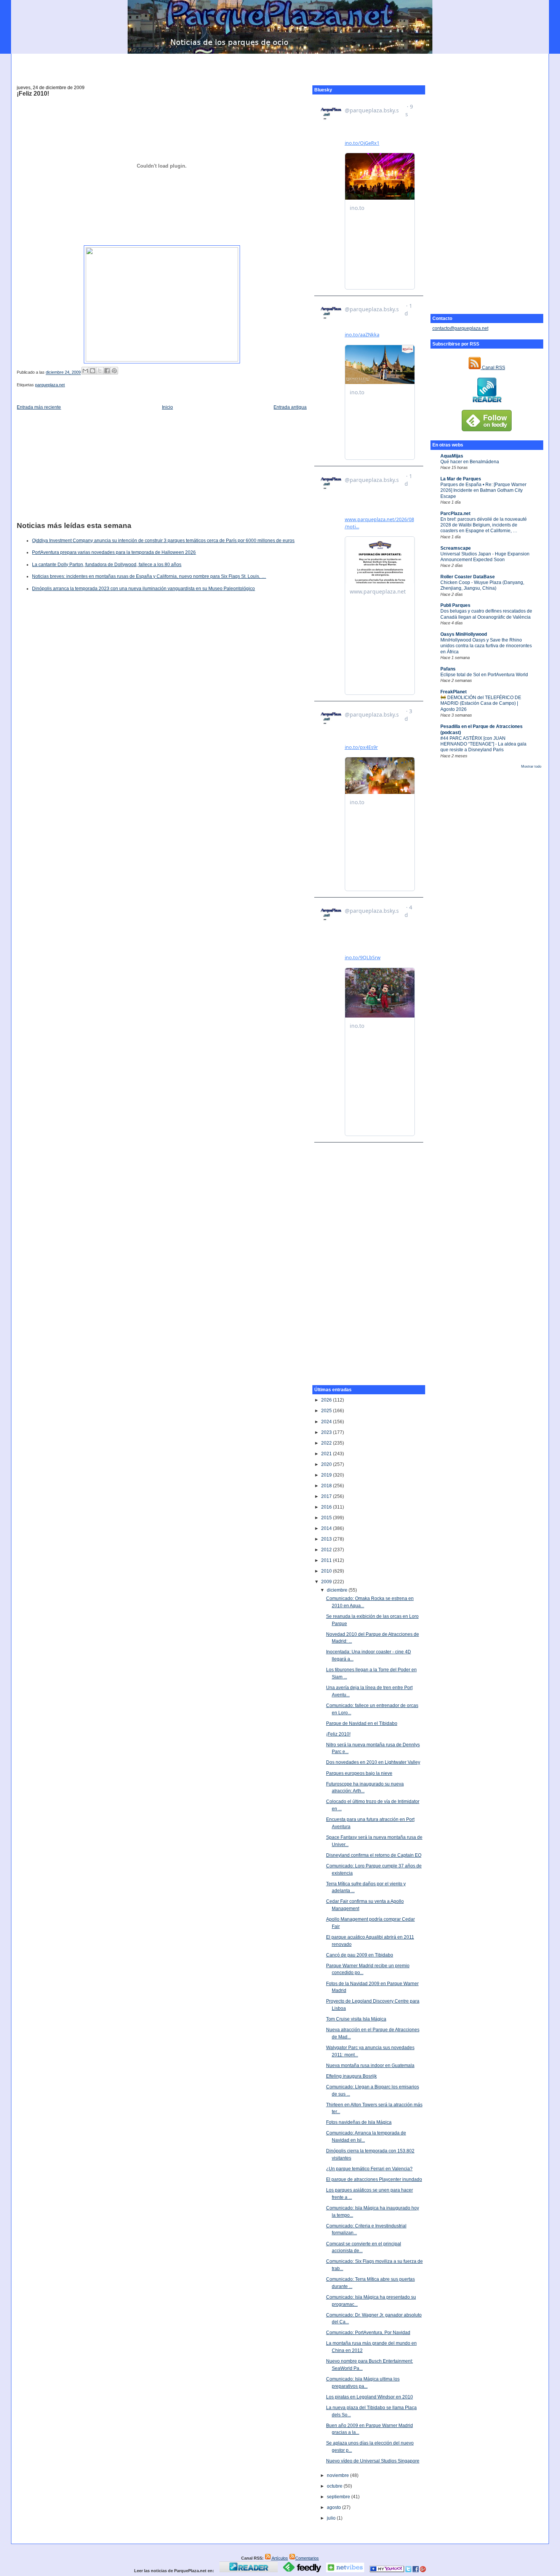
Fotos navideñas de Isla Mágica (359, 2122)
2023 (327, 1432)
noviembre (338, 2475)
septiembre (339, 2497)
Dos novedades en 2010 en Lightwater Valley (373, 1762)
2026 (327, 1400)
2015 (327, 1518)
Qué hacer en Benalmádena (470, 462)
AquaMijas (452, 456)
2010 (327, 1571)
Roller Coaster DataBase (468, 577)
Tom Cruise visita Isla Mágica (356, 2019)
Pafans (448, 669)
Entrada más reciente (39, 407)
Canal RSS (493, 368)
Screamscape (456, 548)
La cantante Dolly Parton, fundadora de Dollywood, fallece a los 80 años (107, 565)
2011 (327, 1560)
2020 (327, 1464)
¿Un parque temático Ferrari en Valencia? (369, 2169)
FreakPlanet (454, 692)
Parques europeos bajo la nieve (359, 1773)
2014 (327, 1528)
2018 (327, 1486)
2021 (327, 1454)
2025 (327, 1411)
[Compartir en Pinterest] (114, 371)
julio (332, 2518)
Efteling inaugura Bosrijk (351, 2076)
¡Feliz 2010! (33, 94)
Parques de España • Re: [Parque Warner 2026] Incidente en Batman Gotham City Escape (483, 490)
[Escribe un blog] (93, 371)
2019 (327, 1475)
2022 (327, 1443)
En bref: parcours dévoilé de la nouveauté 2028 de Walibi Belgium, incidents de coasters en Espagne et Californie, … (484, 525)
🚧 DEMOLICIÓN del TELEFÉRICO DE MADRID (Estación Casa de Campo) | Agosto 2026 (481, 703)
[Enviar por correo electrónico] (85, 371)
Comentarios (307, 2558)
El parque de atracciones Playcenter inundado (374, 2179)
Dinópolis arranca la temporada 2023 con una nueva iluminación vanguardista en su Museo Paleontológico (143, 589)
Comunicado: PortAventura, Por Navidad (368, 2333)
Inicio (167, 407)
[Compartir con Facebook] (107, 371)
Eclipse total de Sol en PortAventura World (484, 675)
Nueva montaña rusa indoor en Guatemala (370, 2066)
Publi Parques (455, 605)
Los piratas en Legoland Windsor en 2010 (370, 2397)
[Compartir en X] (100, 371)
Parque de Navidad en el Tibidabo (362, 1723)
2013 (327, 1539)
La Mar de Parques (461, 479)
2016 (327, 1507)
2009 (327, 1582)
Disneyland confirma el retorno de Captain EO (374, 1855)
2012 (327, 1550)
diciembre (338, 1590)
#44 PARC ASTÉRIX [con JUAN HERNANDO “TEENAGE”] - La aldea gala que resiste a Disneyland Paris (483, 744)
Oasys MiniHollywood (464, 634)
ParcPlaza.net (455, 514)
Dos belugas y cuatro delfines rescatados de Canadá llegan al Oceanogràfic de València (486, 614)
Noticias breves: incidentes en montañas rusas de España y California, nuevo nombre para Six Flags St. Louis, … (149, 576)
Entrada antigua (290, 407)
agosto (334, 2507)
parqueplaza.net (50, 385)
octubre (335, 2486)
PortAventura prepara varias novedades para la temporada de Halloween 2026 (114, 552)
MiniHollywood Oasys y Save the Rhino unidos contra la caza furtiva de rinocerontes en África (486, 646)
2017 (327, 1496)
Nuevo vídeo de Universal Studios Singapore (373, 2461)
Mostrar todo (531, 766)
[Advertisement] (280, 65)
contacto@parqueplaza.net (460, 328)
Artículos (279, 2558)
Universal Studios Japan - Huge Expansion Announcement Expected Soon (485, 557)
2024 (327, 1422)
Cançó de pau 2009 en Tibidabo (360, 1955)
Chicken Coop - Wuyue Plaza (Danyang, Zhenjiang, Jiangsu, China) (482, 585)
